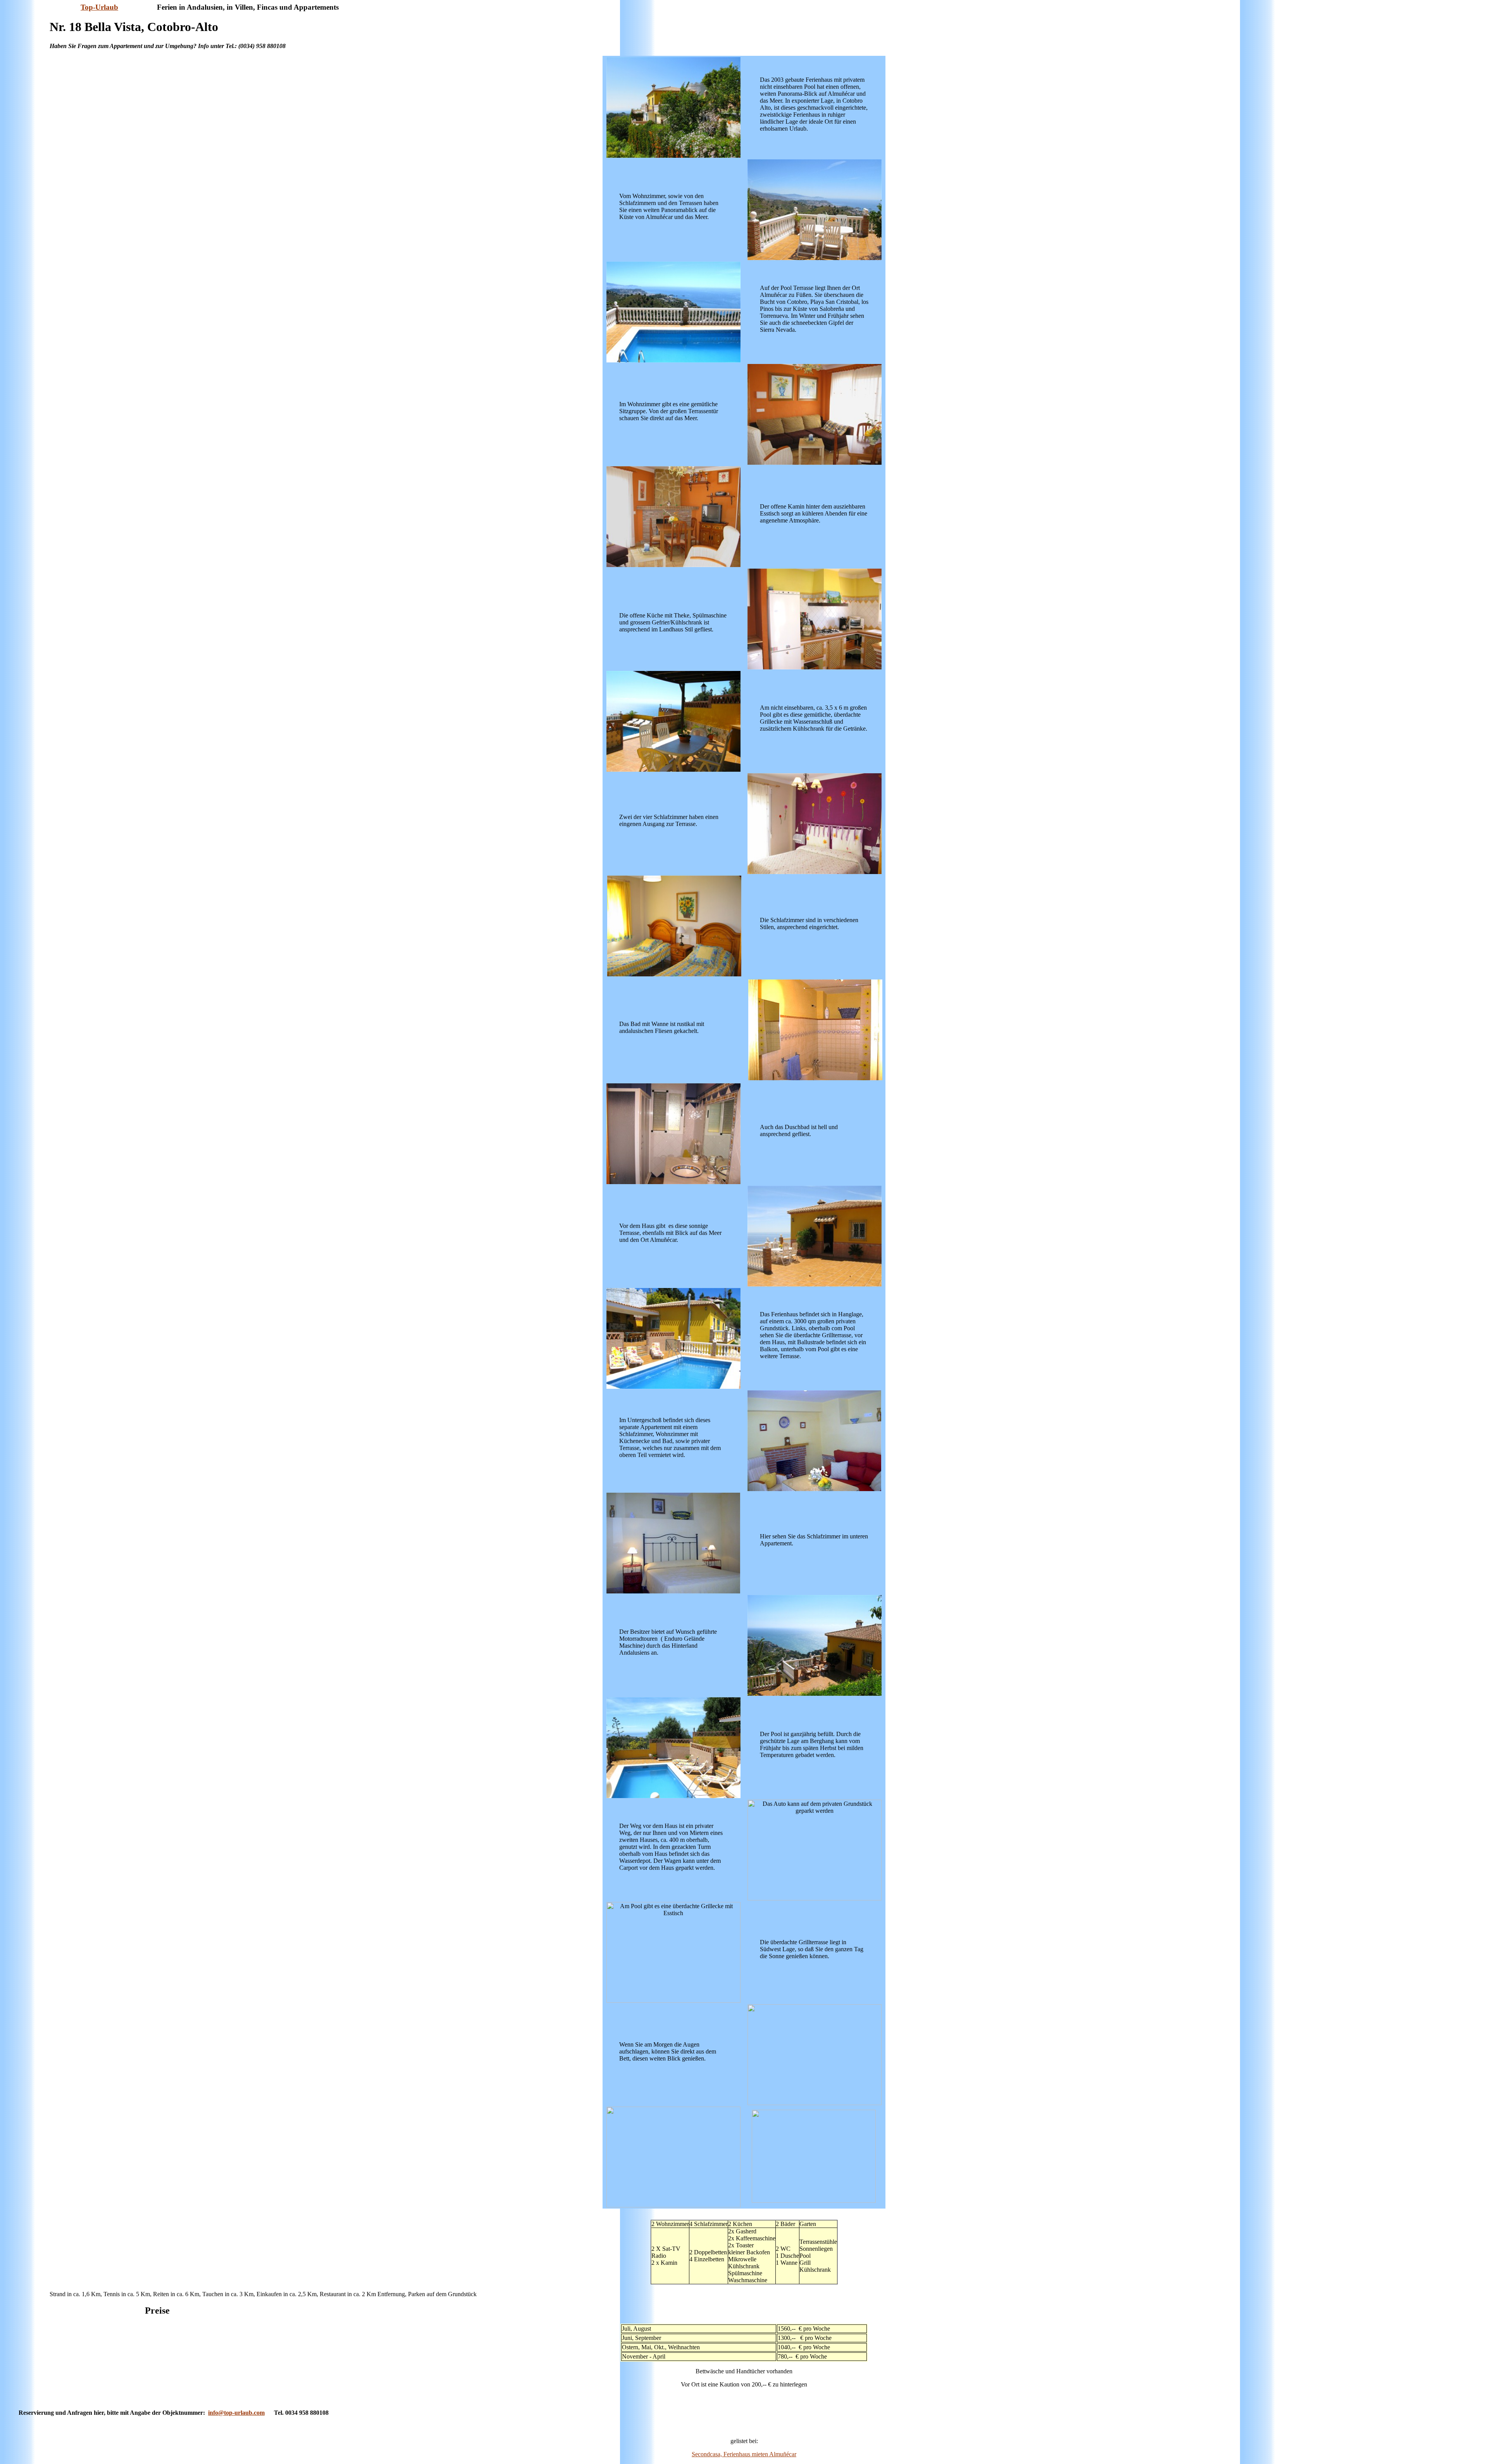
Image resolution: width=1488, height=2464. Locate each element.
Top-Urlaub (99, 7)
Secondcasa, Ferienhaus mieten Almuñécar (744, 2454)
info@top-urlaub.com (236, 2413)
